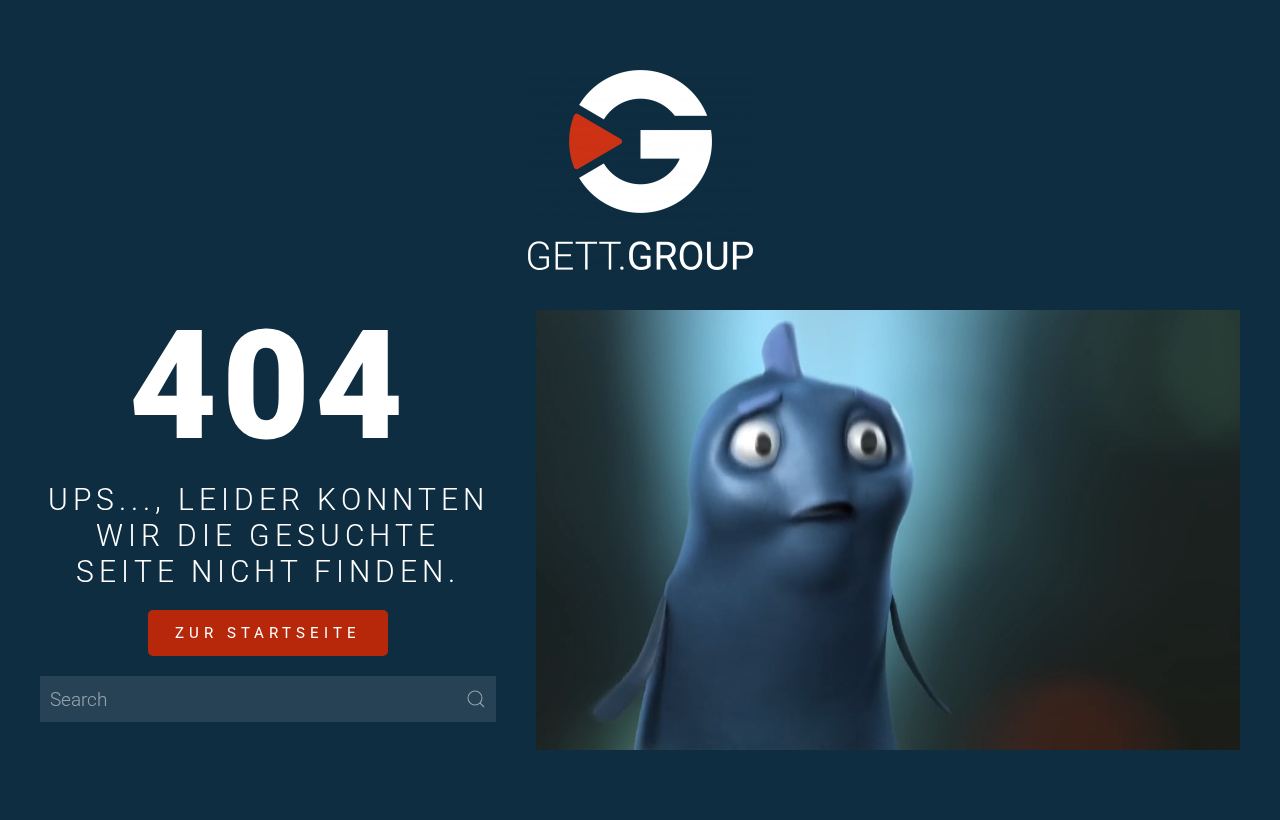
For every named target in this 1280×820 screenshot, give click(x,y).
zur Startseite (268, 633)
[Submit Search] (476, 699)
